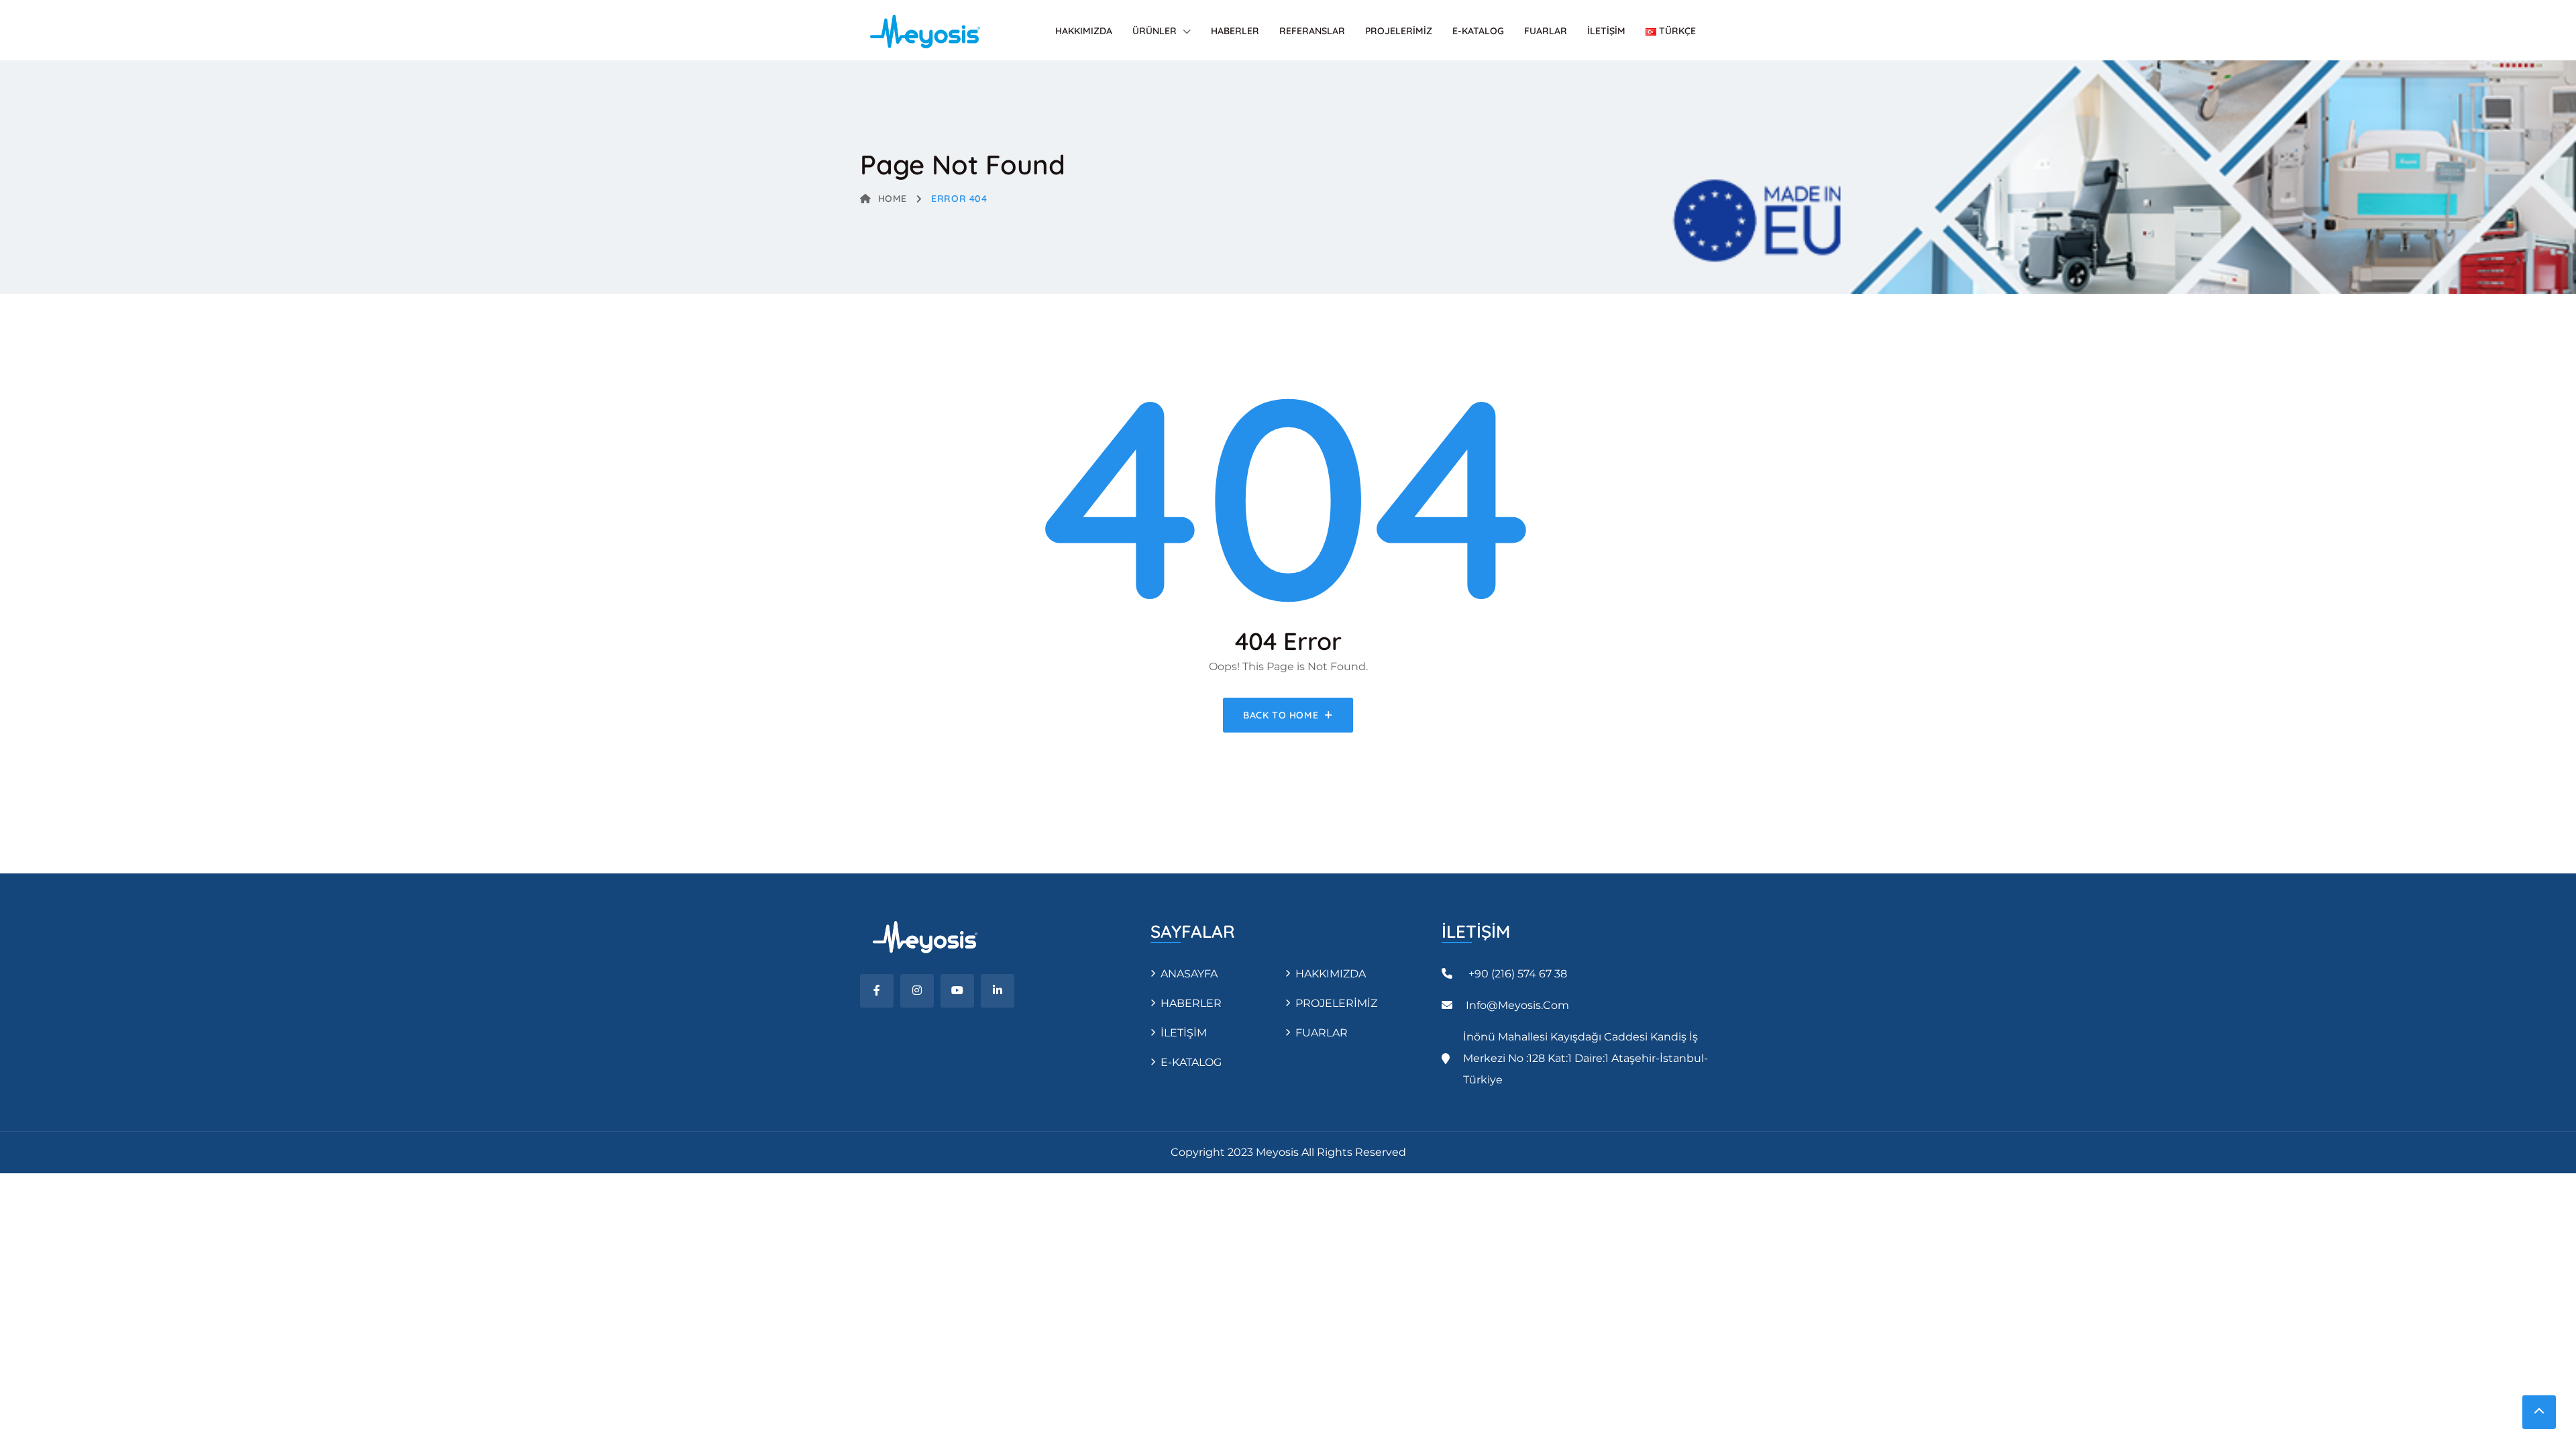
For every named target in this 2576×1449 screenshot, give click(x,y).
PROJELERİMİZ (1399, 31)
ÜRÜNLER (1155, 31)
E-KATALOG (1478, 31)
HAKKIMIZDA (1084, 31)
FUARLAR (1546, 31)
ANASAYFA (1189, 974)
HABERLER (1235, 31)
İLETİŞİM (1606, 31)
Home (893, 199)
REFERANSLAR (1312, 31)
